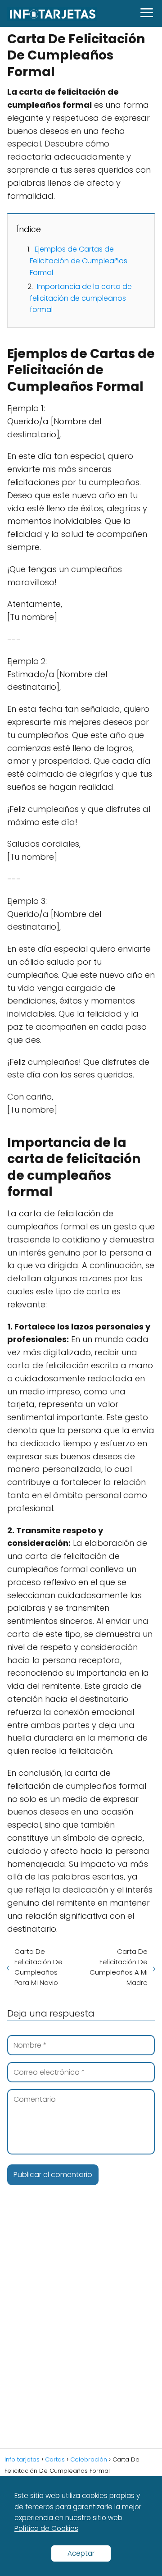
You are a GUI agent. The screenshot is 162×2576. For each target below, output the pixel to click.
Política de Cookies (46, 2528)
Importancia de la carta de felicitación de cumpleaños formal (81, 298)
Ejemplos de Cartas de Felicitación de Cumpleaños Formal (79, 261)
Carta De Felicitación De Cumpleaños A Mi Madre (119, 1967)
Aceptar (81, 2553)
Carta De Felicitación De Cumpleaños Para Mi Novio (38, 1967)
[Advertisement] (81, 2331)
